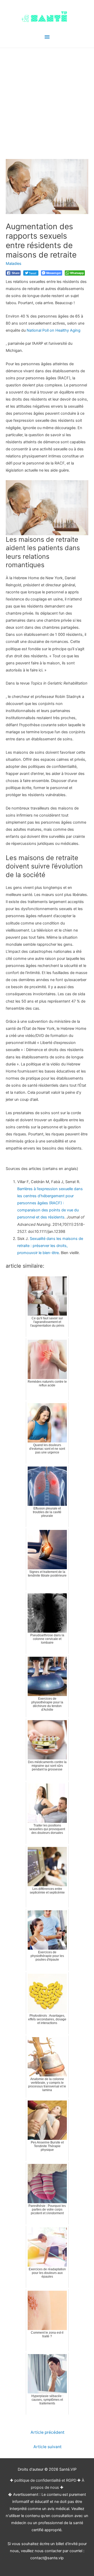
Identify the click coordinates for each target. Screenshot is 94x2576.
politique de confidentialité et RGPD (45, 2480)
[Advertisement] (47, 98)
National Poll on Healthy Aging (54, 330)
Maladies (14, 264)
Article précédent (48, 2432)
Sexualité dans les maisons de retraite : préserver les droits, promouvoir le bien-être (50, 1246)
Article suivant (48, 2447)
